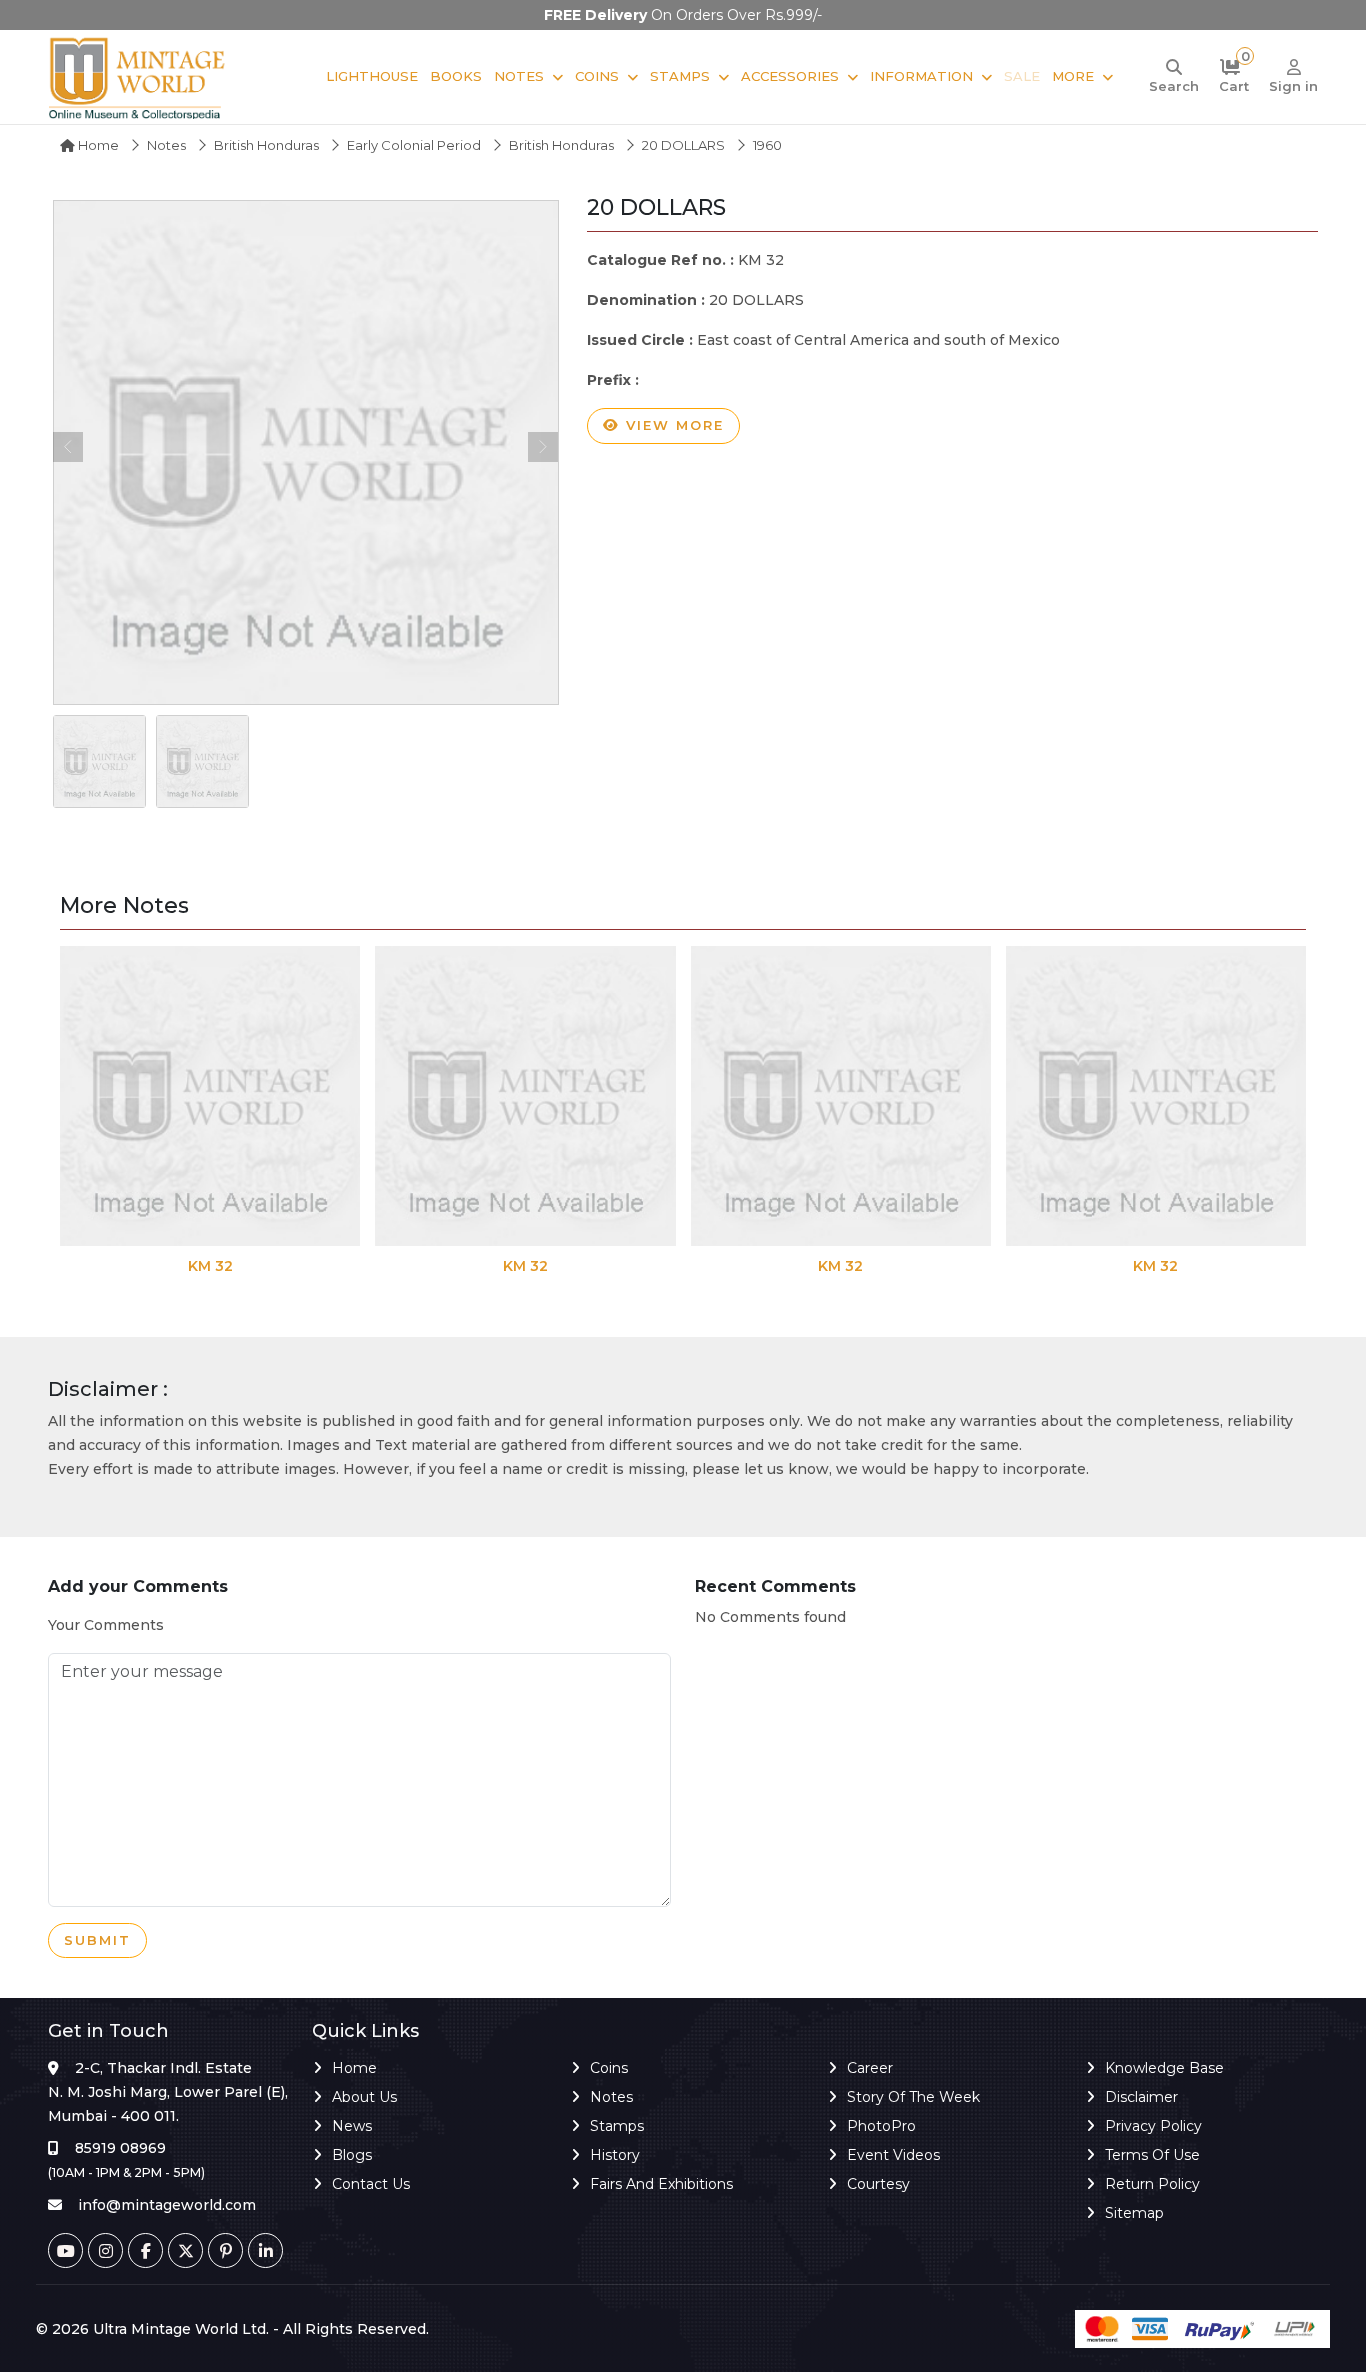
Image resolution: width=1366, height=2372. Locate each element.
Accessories (790, 76)
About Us (364, 2097)
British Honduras (266, 145)
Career (870, 2068)
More (1073, 76)
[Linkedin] (265, 2250)
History (615, 2155)
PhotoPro (881, 2126)
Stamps (680, 76)
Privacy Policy (1153, 2126)
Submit (97, 1940)
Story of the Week (913, 2097)
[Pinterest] (225, 2250)
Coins (597, 76)
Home (97, 145)
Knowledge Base (1164, 2068)
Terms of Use (1152, 2155)
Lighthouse (372, 76)
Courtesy (878, 2184)
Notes (519, 76)
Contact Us (371, 2184)
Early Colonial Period (414, 145)
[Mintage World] (138, 77)
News (352, 2126)
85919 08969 (120, 2148)
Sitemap (1134, 2213)
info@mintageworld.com (167, 2205)
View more (672, 425)
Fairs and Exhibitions (661, 2184)
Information (921, 76)
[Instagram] (105, 2250)
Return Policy (1152, 2184)
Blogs (352, 2155)
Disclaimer (1141, 2097)
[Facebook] (145, 2250)
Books (456, 76)
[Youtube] (65, 2250)
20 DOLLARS (683, 145)
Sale (1022, 76)
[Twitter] (185, 2250)
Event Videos (893, 2155)
